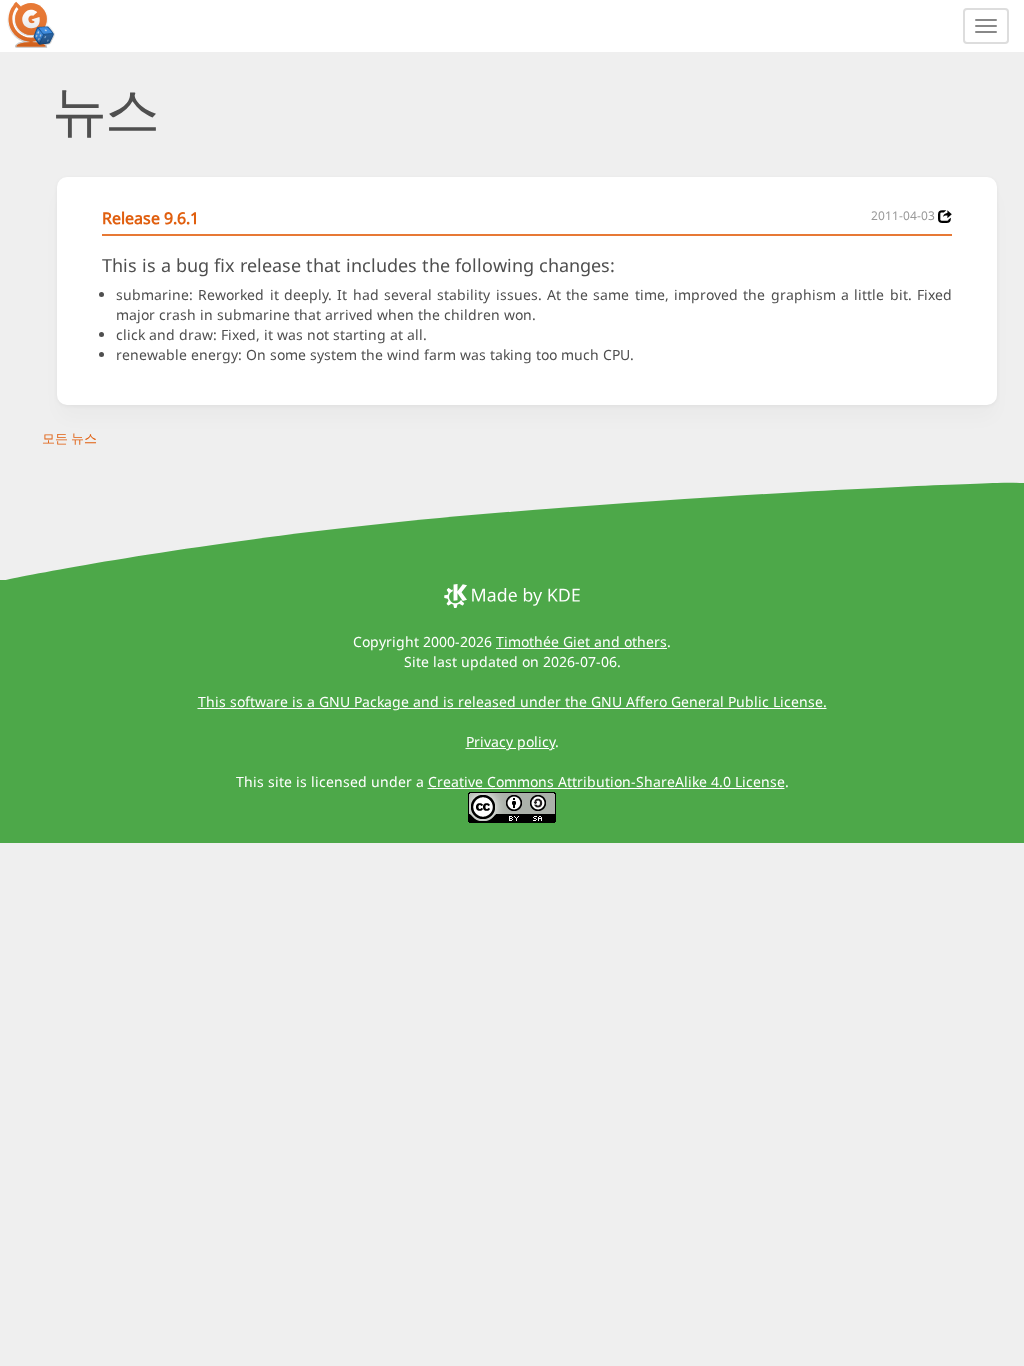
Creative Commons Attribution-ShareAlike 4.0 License (606, 781)
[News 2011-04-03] (945, 216)
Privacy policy (510, 741)
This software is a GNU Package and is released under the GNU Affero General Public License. (512, 701)
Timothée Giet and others (581, 641)
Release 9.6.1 (150, 218)
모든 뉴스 (69, 438)
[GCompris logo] (43, 24)
